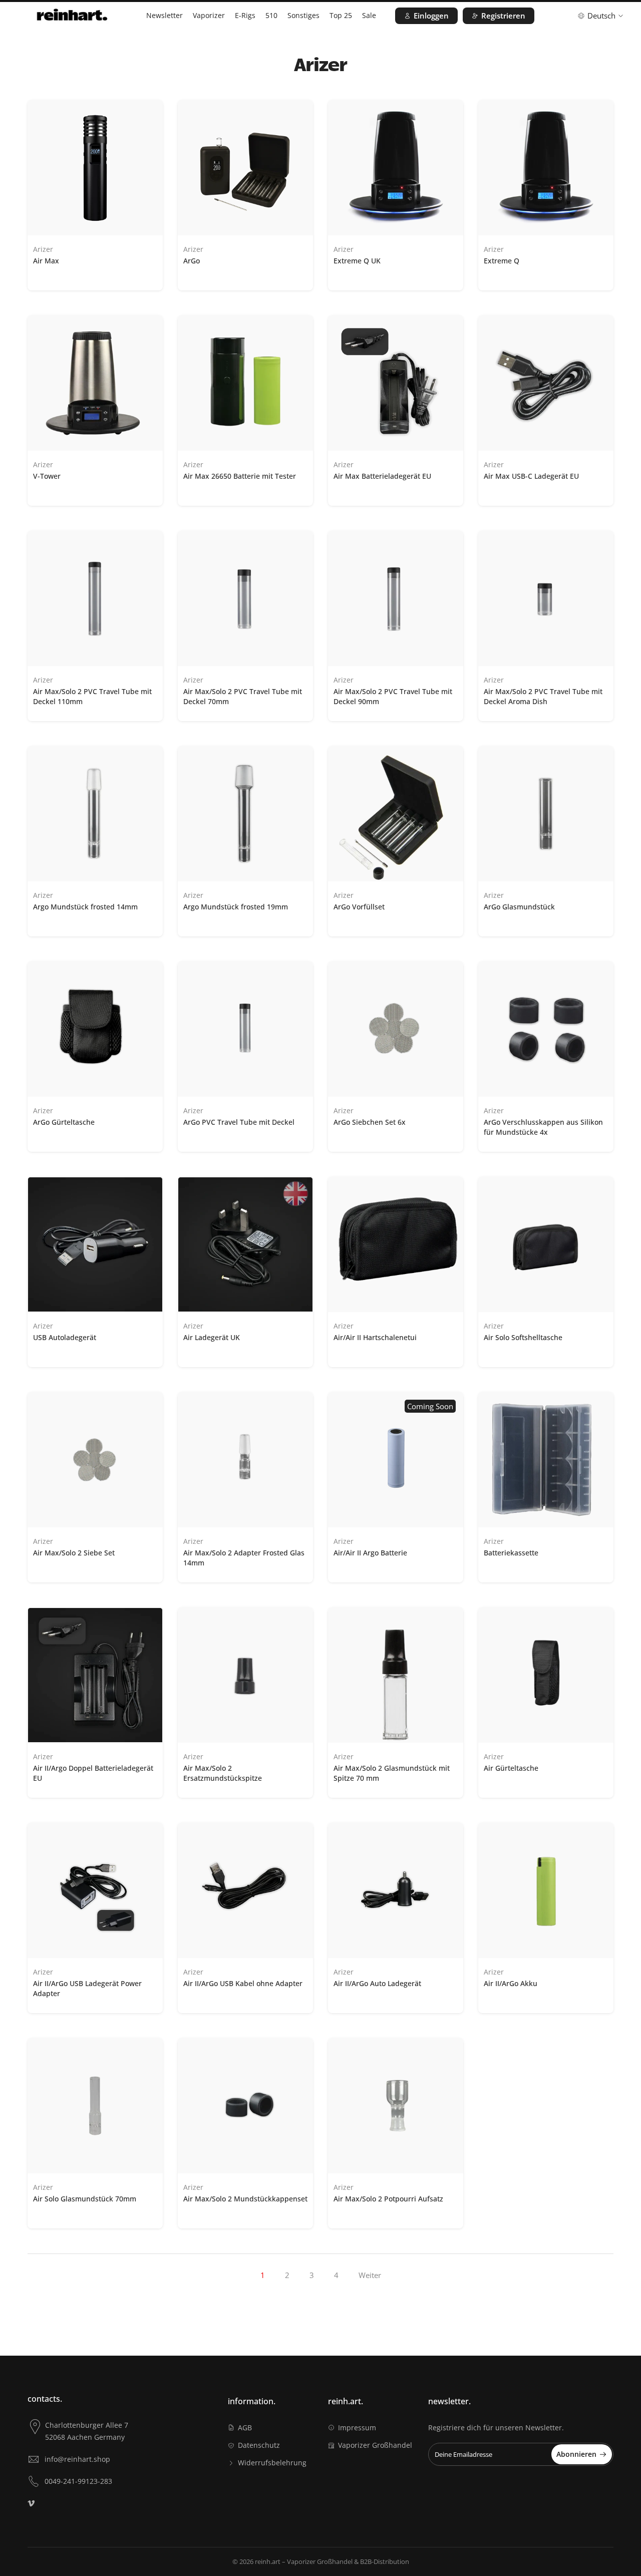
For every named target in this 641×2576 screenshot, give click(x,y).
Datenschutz (259, 2445)
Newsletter (165, 15)
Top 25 (341, 15)
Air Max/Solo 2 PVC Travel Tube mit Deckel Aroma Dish (543, 696)
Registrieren (503, 16)
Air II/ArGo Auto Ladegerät (377, 1983)
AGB (245, 2428)
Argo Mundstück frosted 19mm (236, 907)
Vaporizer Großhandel (375, 2445)
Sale (369, 15)
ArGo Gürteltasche (64, 1122)
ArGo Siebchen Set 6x (370, 1122)
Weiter (370, 2275)
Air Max (46, 261)
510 (271, 15)
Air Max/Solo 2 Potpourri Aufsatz (388, 2199)
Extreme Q (502, 261)
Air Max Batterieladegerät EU (382, 476)
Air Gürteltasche (511, 1768)
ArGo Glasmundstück (519, 907)
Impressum (357, 2428)
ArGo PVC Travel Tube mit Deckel (239, 1122)
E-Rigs (245, 15)
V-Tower (47, 476)
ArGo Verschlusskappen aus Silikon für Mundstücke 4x (543, 1127)
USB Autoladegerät (65, 1337)
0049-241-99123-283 (78, 2481)
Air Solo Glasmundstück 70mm (85, 2199)
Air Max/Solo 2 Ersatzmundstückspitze (223, 1773)
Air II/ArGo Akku (511, 1983)
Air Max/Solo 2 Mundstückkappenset (245, 2199)
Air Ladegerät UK (212, 1337)
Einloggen (431, 16)
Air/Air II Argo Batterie (370, 1553)
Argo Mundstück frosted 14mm (85, 907)
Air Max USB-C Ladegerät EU (531, 476)
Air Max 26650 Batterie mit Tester (240, 476)
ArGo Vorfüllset (359, 907)
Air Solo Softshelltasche (523, 1337)
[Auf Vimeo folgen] (31, 2503)
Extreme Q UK (357, 261)
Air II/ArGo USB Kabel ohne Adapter (243, 1983)
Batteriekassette (511, 1553)
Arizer (43, 249)
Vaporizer (209, 15)
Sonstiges (303, 15)
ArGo (192, 261)
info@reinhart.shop (77, 2459)
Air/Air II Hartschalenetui (375, 1337)
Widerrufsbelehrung (272, 2463)
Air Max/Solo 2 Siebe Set (74, 1553)
